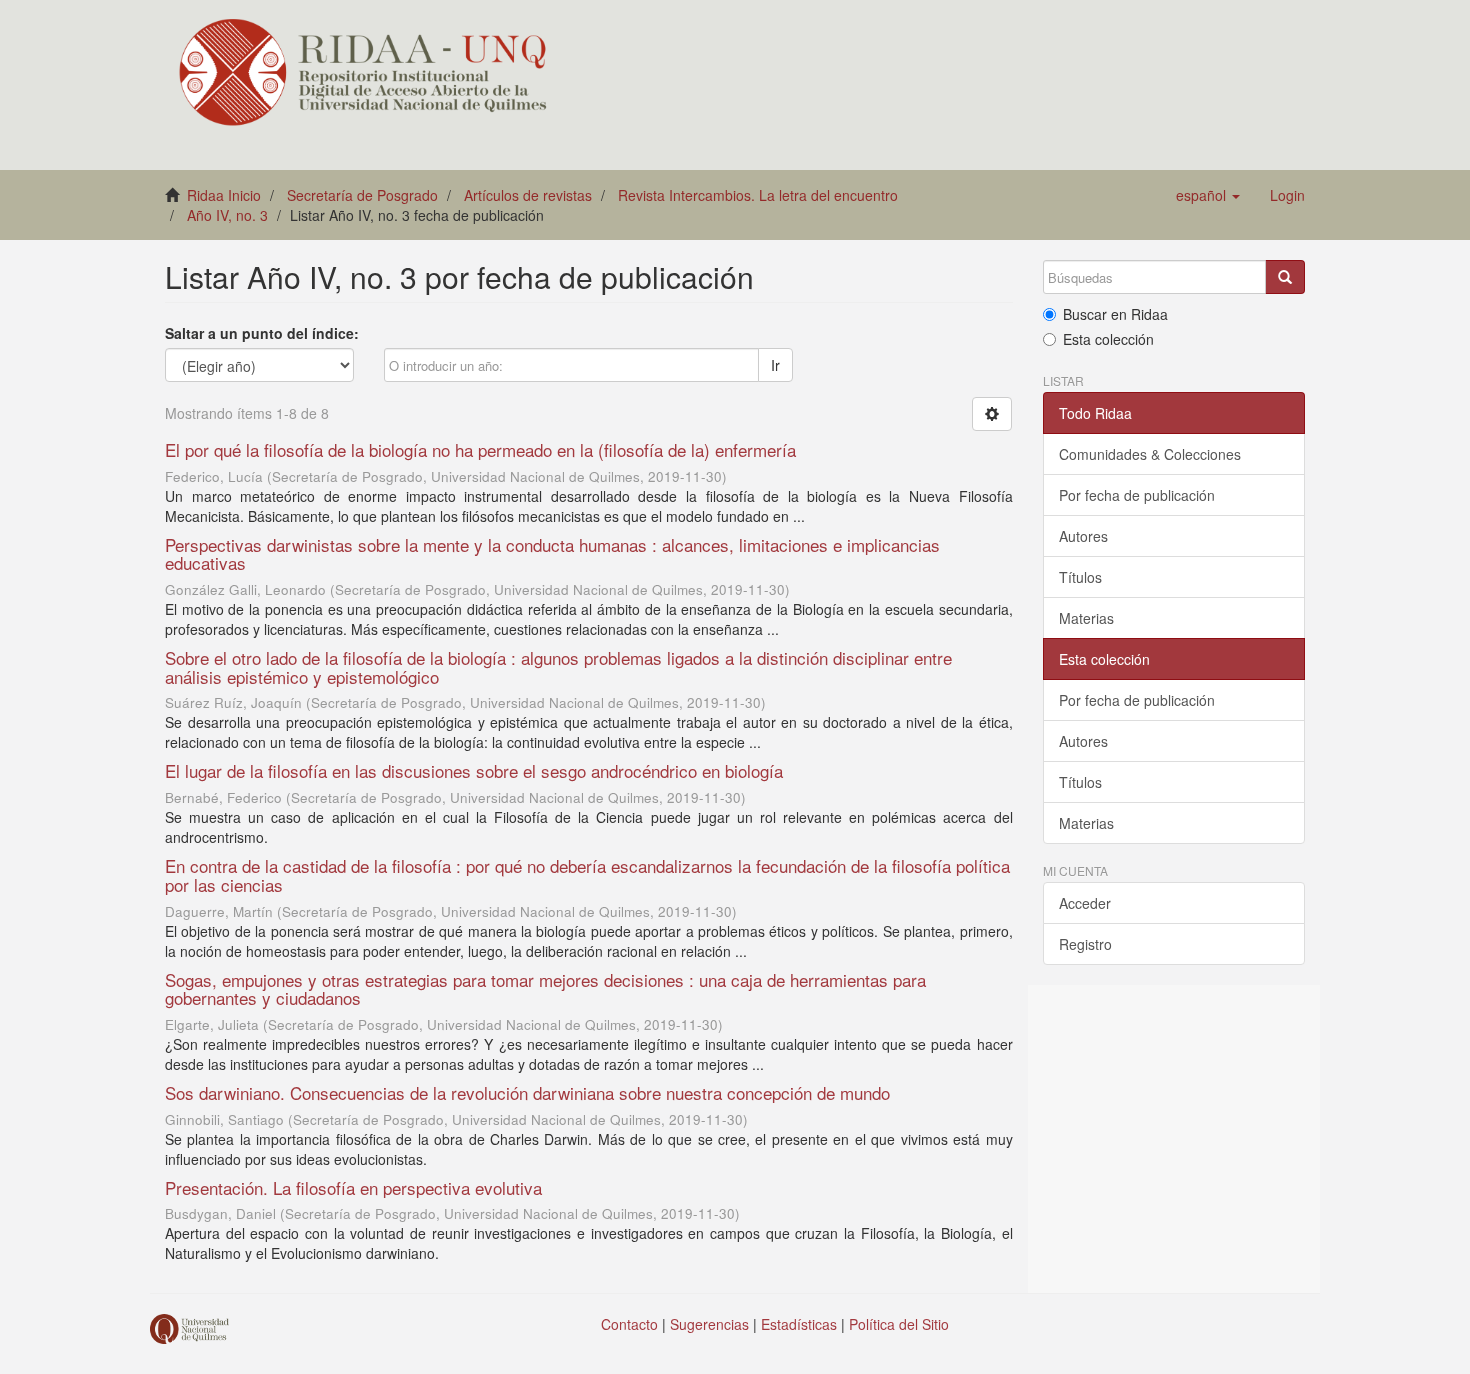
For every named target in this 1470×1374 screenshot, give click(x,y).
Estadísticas (799, 1324)
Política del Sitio (899, 1324)
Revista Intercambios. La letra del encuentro (758, 195)
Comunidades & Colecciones (1150, 454)
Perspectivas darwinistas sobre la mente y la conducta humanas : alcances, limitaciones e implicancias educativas (552, 554)
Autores (1083, 536)
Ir (775, 365)
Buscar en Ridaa (1115, 314)
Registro (1085, 944)
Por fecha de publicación (1137, 495)
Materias (1086, 618)
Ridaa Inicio (224, 195)
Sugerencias (709, 1324)
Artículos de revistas (528, 195)
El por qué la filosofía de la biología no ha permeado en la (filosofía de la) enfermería (480, 449)
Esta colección (1108, 339)
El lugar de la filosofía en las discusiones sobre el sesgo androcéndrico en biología (474, 770)
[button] (1208, 195)
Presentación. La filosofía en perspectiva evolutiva (353, 1187)
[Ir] (1285, 277)
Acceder (1085, 903)
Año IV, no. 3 (227, 215)
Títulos (1080, 577)
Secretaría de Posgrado (362, 195)
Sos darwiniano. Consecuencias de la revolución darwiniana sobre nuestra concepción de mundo (527, 1092)
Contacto (629, 1324)
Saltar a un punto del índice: (262, 333)
